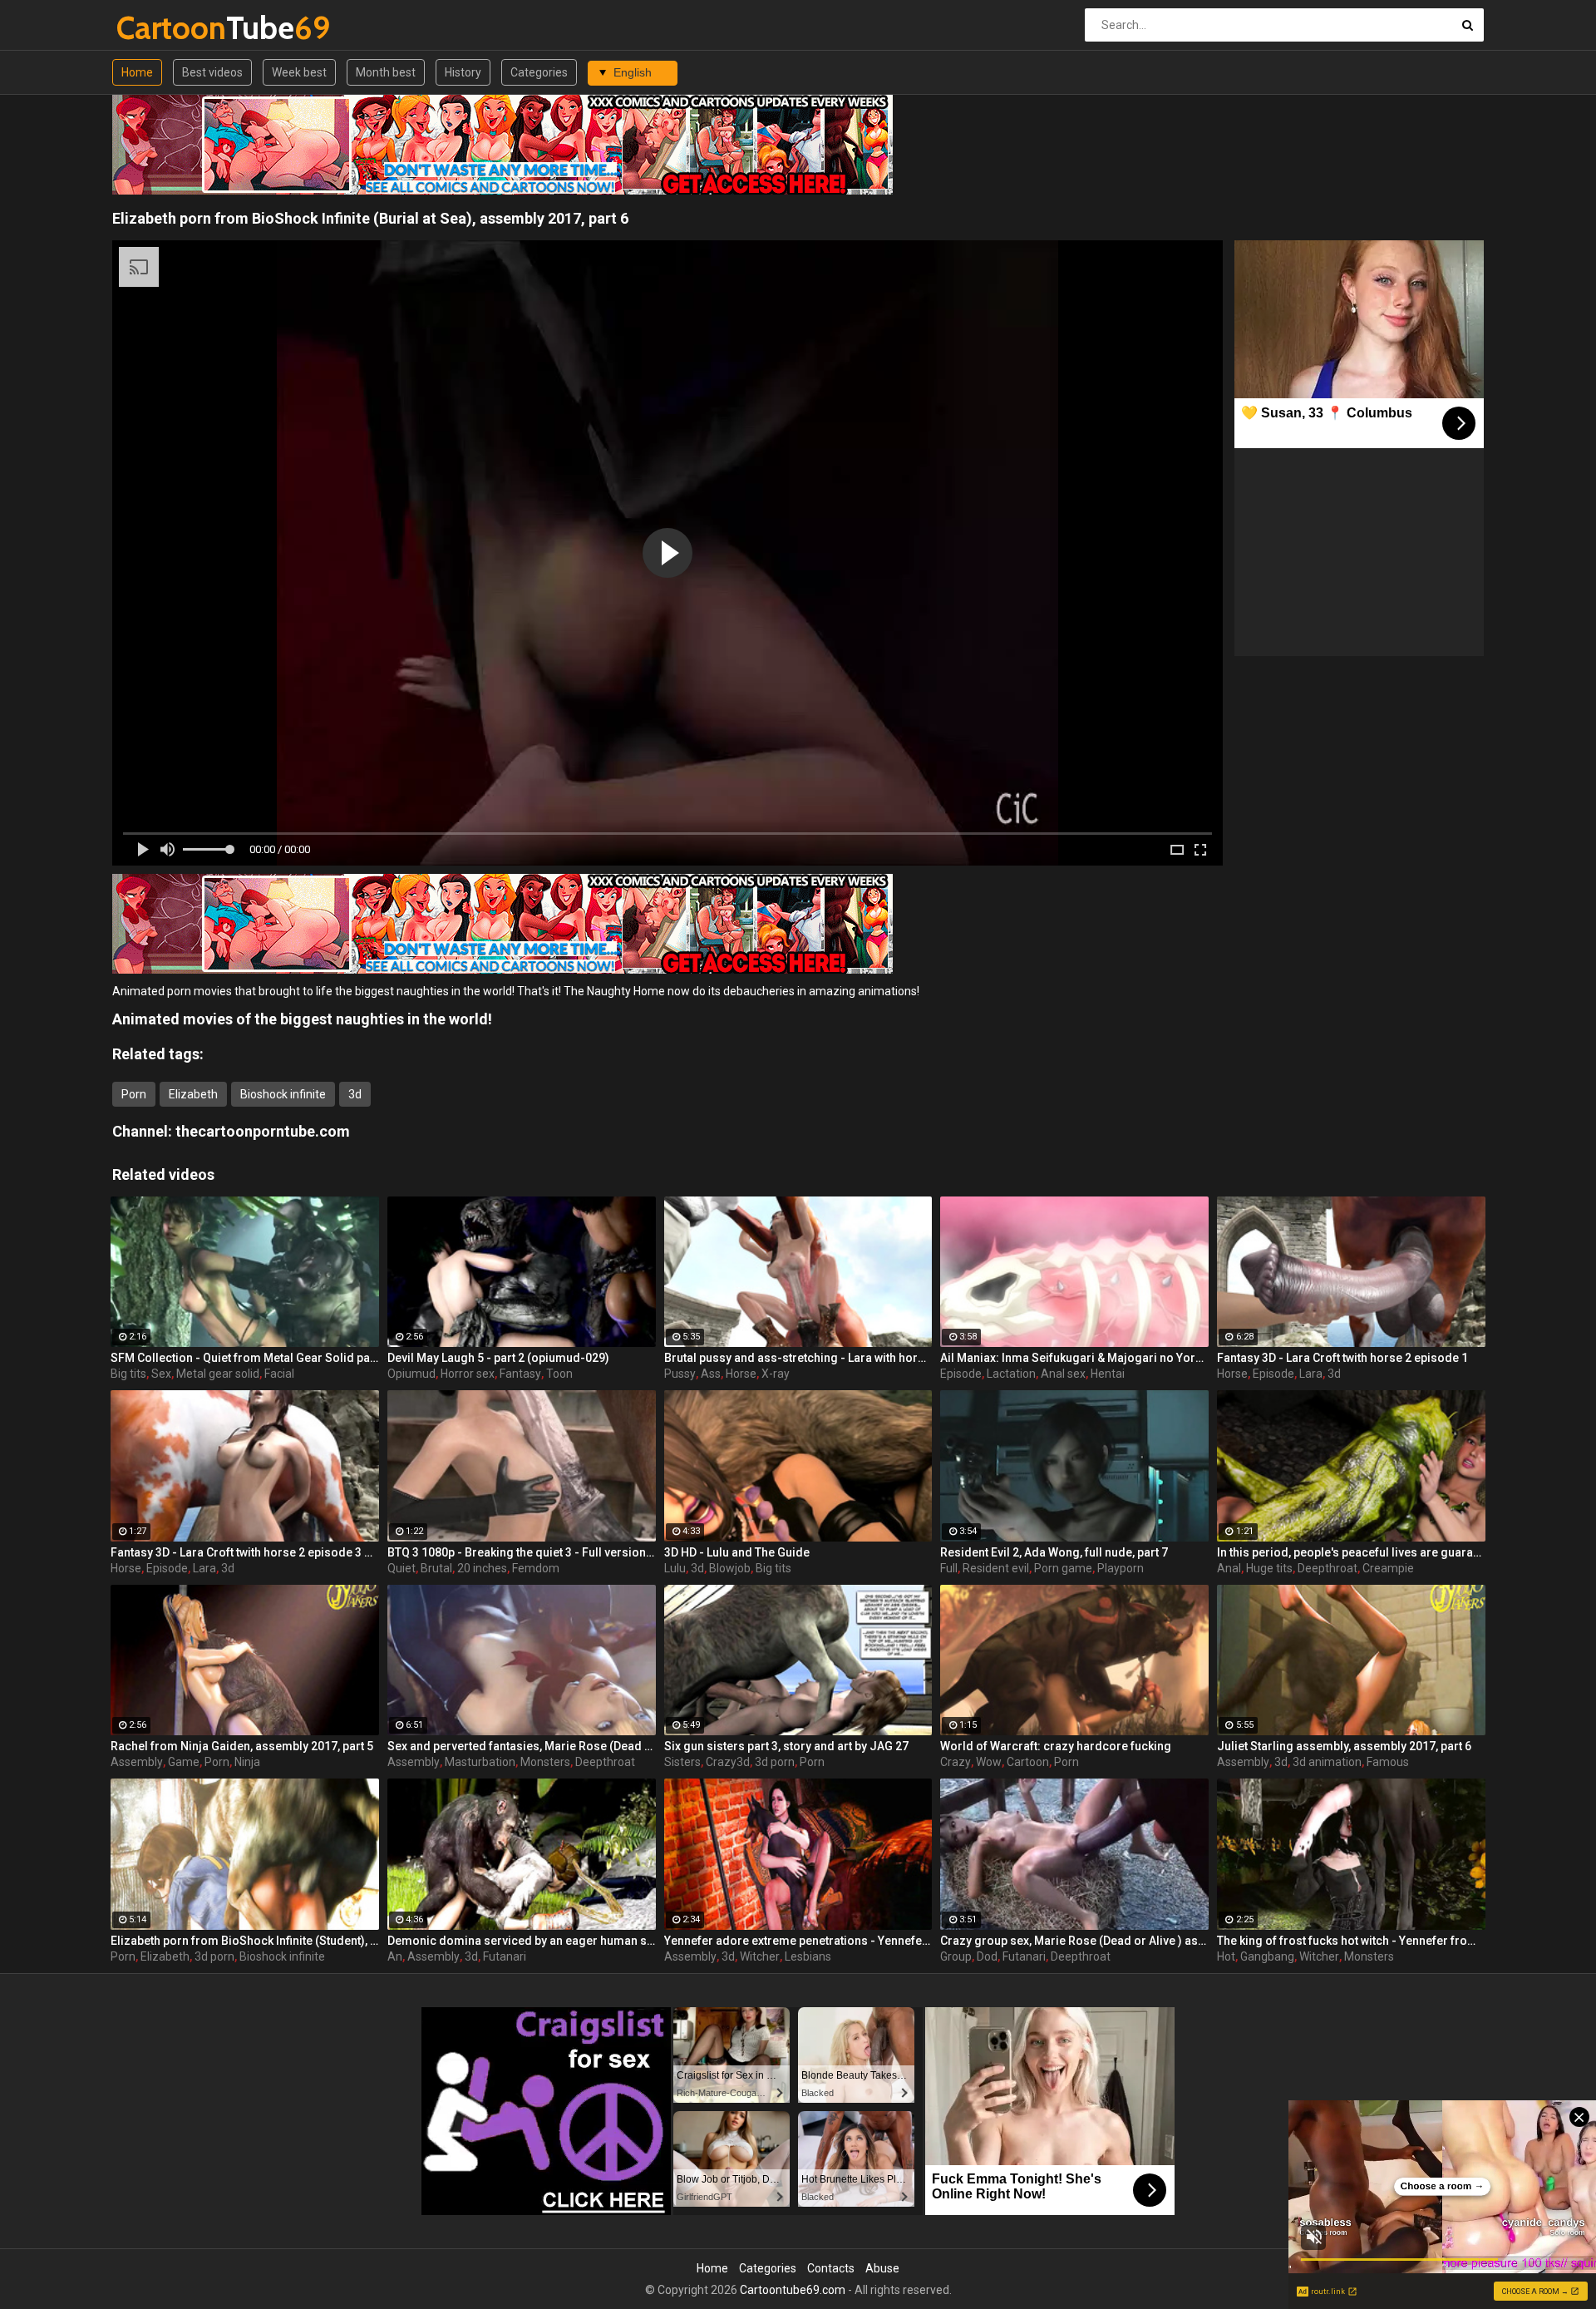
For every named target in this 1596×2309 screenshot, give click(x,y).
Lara (1311, 1374)
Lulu (675, 1568)
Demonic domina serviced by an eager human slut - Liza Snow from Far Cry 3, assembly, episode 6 (522, 1941)
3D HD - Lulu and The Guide (737, 1552)
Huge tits (1269, 1568)
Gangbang (1267, 1956)
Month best (386, 72)
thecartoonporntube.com (263, 1131)
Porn (134, 1094)
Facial (279, 1374)
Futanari (505, 1956)
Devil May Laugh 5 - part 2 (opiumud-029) (498, 1358)
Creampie (1388, 1568)
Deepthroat (1328, 1568)
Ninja (247, 1762)
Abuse (882, 2268)
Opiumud (411, 1374)
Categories (539, 72)
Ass (711, 1374)
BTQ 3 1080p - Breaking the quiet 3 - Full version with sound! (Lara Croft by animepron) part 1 (522, 1552)
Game (184, 1762)
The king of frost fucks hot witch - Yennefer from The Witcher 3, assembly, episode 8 (1351, 1941)
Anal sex (1063, 1374)
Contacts (831, 2268)
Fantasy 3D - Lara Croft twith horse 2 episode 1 (1342, 1358)
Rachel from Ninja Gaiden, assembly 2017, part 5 (242, 1746)
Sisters (682, 1762)
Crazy (956, 1762)
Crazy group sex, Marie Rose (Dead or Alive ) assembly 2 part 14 (1074, 1941)
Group (956, 1956)
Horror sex (468, 1374)
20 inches (482, 1568)
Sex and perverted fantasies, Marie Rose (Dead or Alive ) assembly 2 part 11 (522, 1746)
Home (137, 72)
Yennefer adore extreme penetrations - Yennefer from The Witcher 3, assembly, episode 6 (798, 1941)
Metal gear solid (218, 1374)
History (463, 72)
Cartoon (1028, 1762)
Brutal (436, 1568)
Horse (741, 1374)
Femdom (536, 1568)
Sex (161, 1374)
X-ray (776, 1374)
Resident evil (996, 1568)
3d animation (1327, 1762)
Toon (559, 1374)
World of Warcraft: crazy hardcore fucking (1056, 1746)
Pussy (680, 1374)
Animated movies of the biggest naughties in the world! (302, 1019)
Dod (987, 1956)
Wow (989, 1762)
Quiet (401, 1568)
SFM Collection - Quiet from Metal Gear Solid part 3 (245, 1358)
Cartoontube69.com (793, 2290)
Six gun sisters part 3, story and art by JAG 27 (786, 1746)
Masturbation (480, 1762)
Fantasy (520, 1374)
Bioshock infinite (283, 1094)
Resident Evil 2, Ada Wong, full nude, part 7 (1054, 1552)
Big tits (128, 1374)
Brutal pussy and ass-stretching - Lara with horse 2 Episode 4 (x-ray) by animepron (798, 1358)
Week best (299, 72)
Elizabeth (193, 1094)
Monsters (545, 1762)
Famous (1388, 1762)
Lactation (1011, 1374)
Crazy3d (728, 1762)
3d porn (775, 1762)
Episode (961, 1374)
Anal (1229, 1568)
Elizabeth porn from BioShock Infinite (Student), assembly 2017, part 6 (245, 1941)
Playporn (1121, 1568)
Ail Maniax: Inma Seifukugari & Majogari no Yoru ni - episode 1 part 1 (1074, 1358)
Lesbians (808, 1956)
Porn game (1063, 1568)
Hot (1226, 1956)
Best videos (212, 72)
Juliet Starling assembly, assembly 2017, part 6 (1344, 1746)
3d (355, 1094)
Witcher (760, 1956)
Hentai (1108, 1374)
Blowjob (730, 1568)
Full (949, 1568)
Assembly (137, 1762)
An (395, 1956)
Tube (160, 28)
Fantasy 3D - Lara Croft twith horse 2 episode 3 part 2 (245, 1552)
